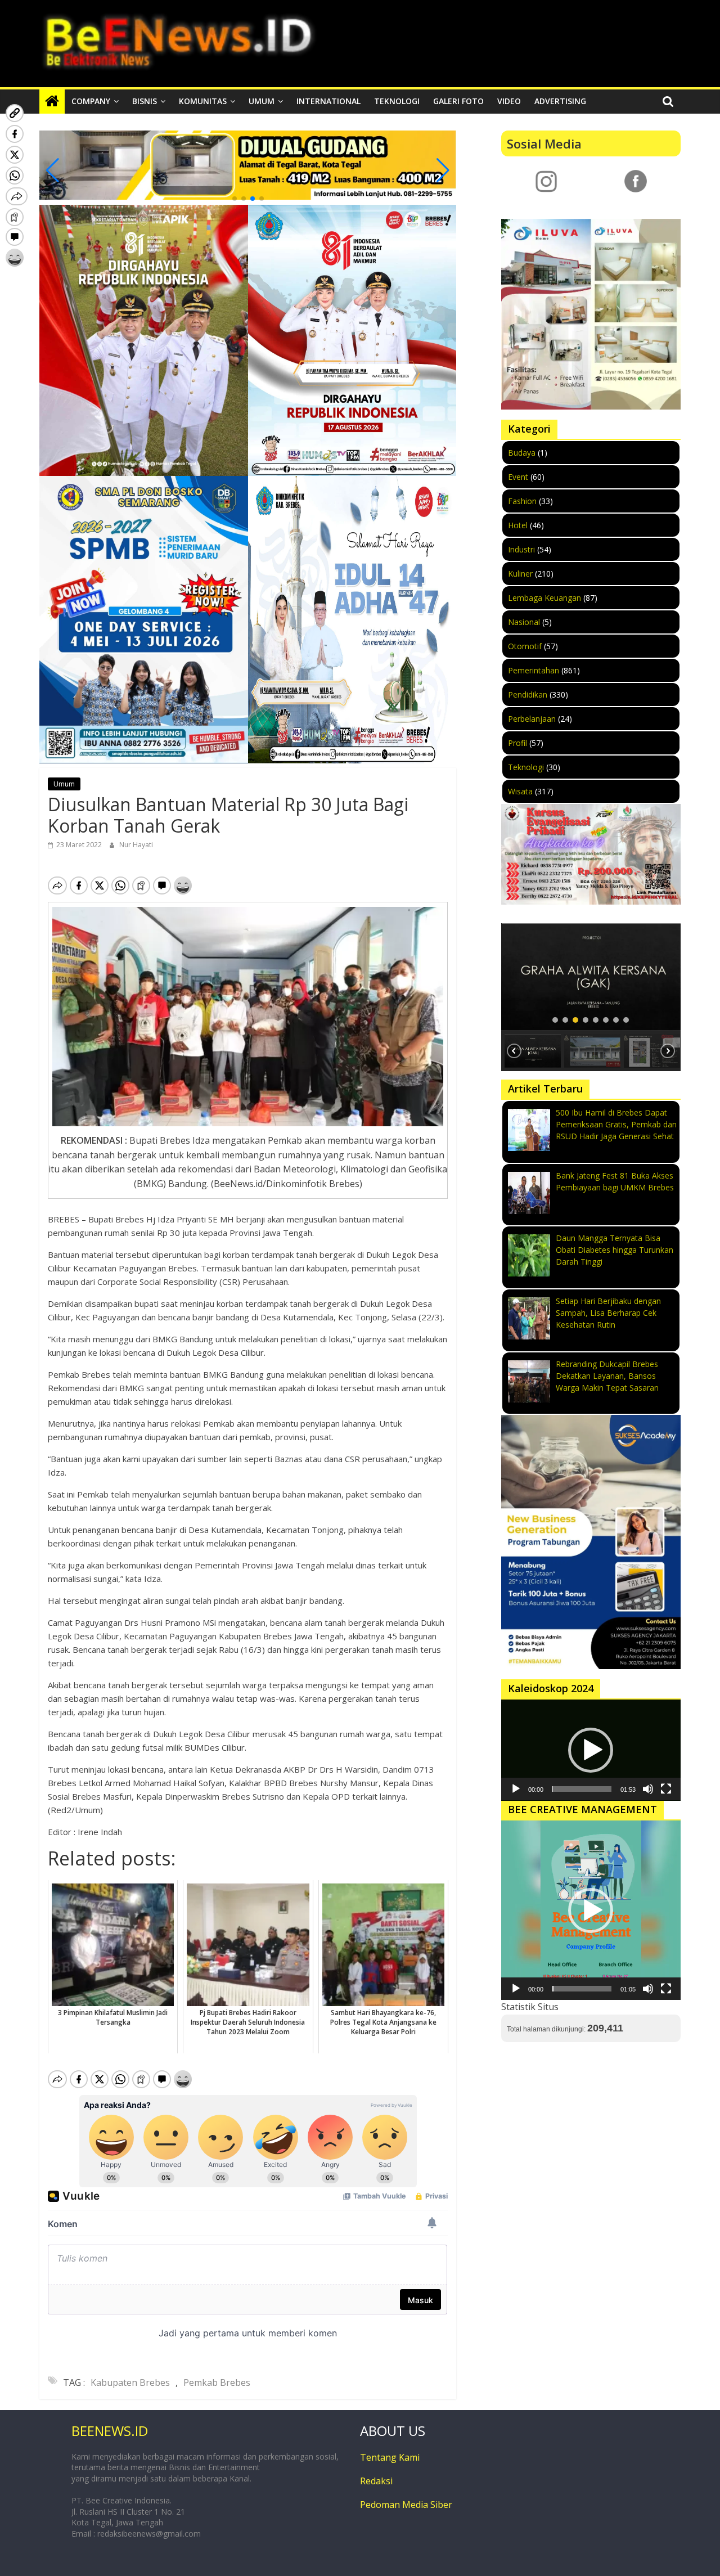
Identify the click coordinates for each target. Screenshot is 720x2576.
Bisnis (145, 101)
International (328, 101)
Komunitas (203, 101)
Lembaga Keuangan (544, 598)
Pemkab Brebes (217, 2382)
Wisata (520, 791)
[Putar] (516, 1789)
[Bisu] (648, 1789)
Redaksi (376, 2481)
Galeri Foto (458, 101)
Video (509, 101)
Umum (262, 101)
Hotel (518, 525)
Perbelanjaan (532, 719)
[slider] (582, 1789)
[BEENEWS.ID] (52, 101)
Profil (517, 743)
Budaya (522, 453)
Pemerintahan (534, 670)
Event (518, 477)
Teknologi (397, 101)
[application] (591, 1750)
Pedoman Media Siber (406, 2505)
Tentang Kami (390, 2457)
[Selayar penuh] (666, 1789)
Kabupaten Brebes (130, 2382)
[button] (235, 199)
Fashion (522, 501)
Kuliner (520, 574)
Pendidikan (528, 694)
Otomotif (525, 646)
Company (91, 101)
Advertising (560, 101)
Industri (521, 549)
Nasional (524, 622)
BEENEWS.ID (110, 2431)
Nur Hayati (136, 845)
